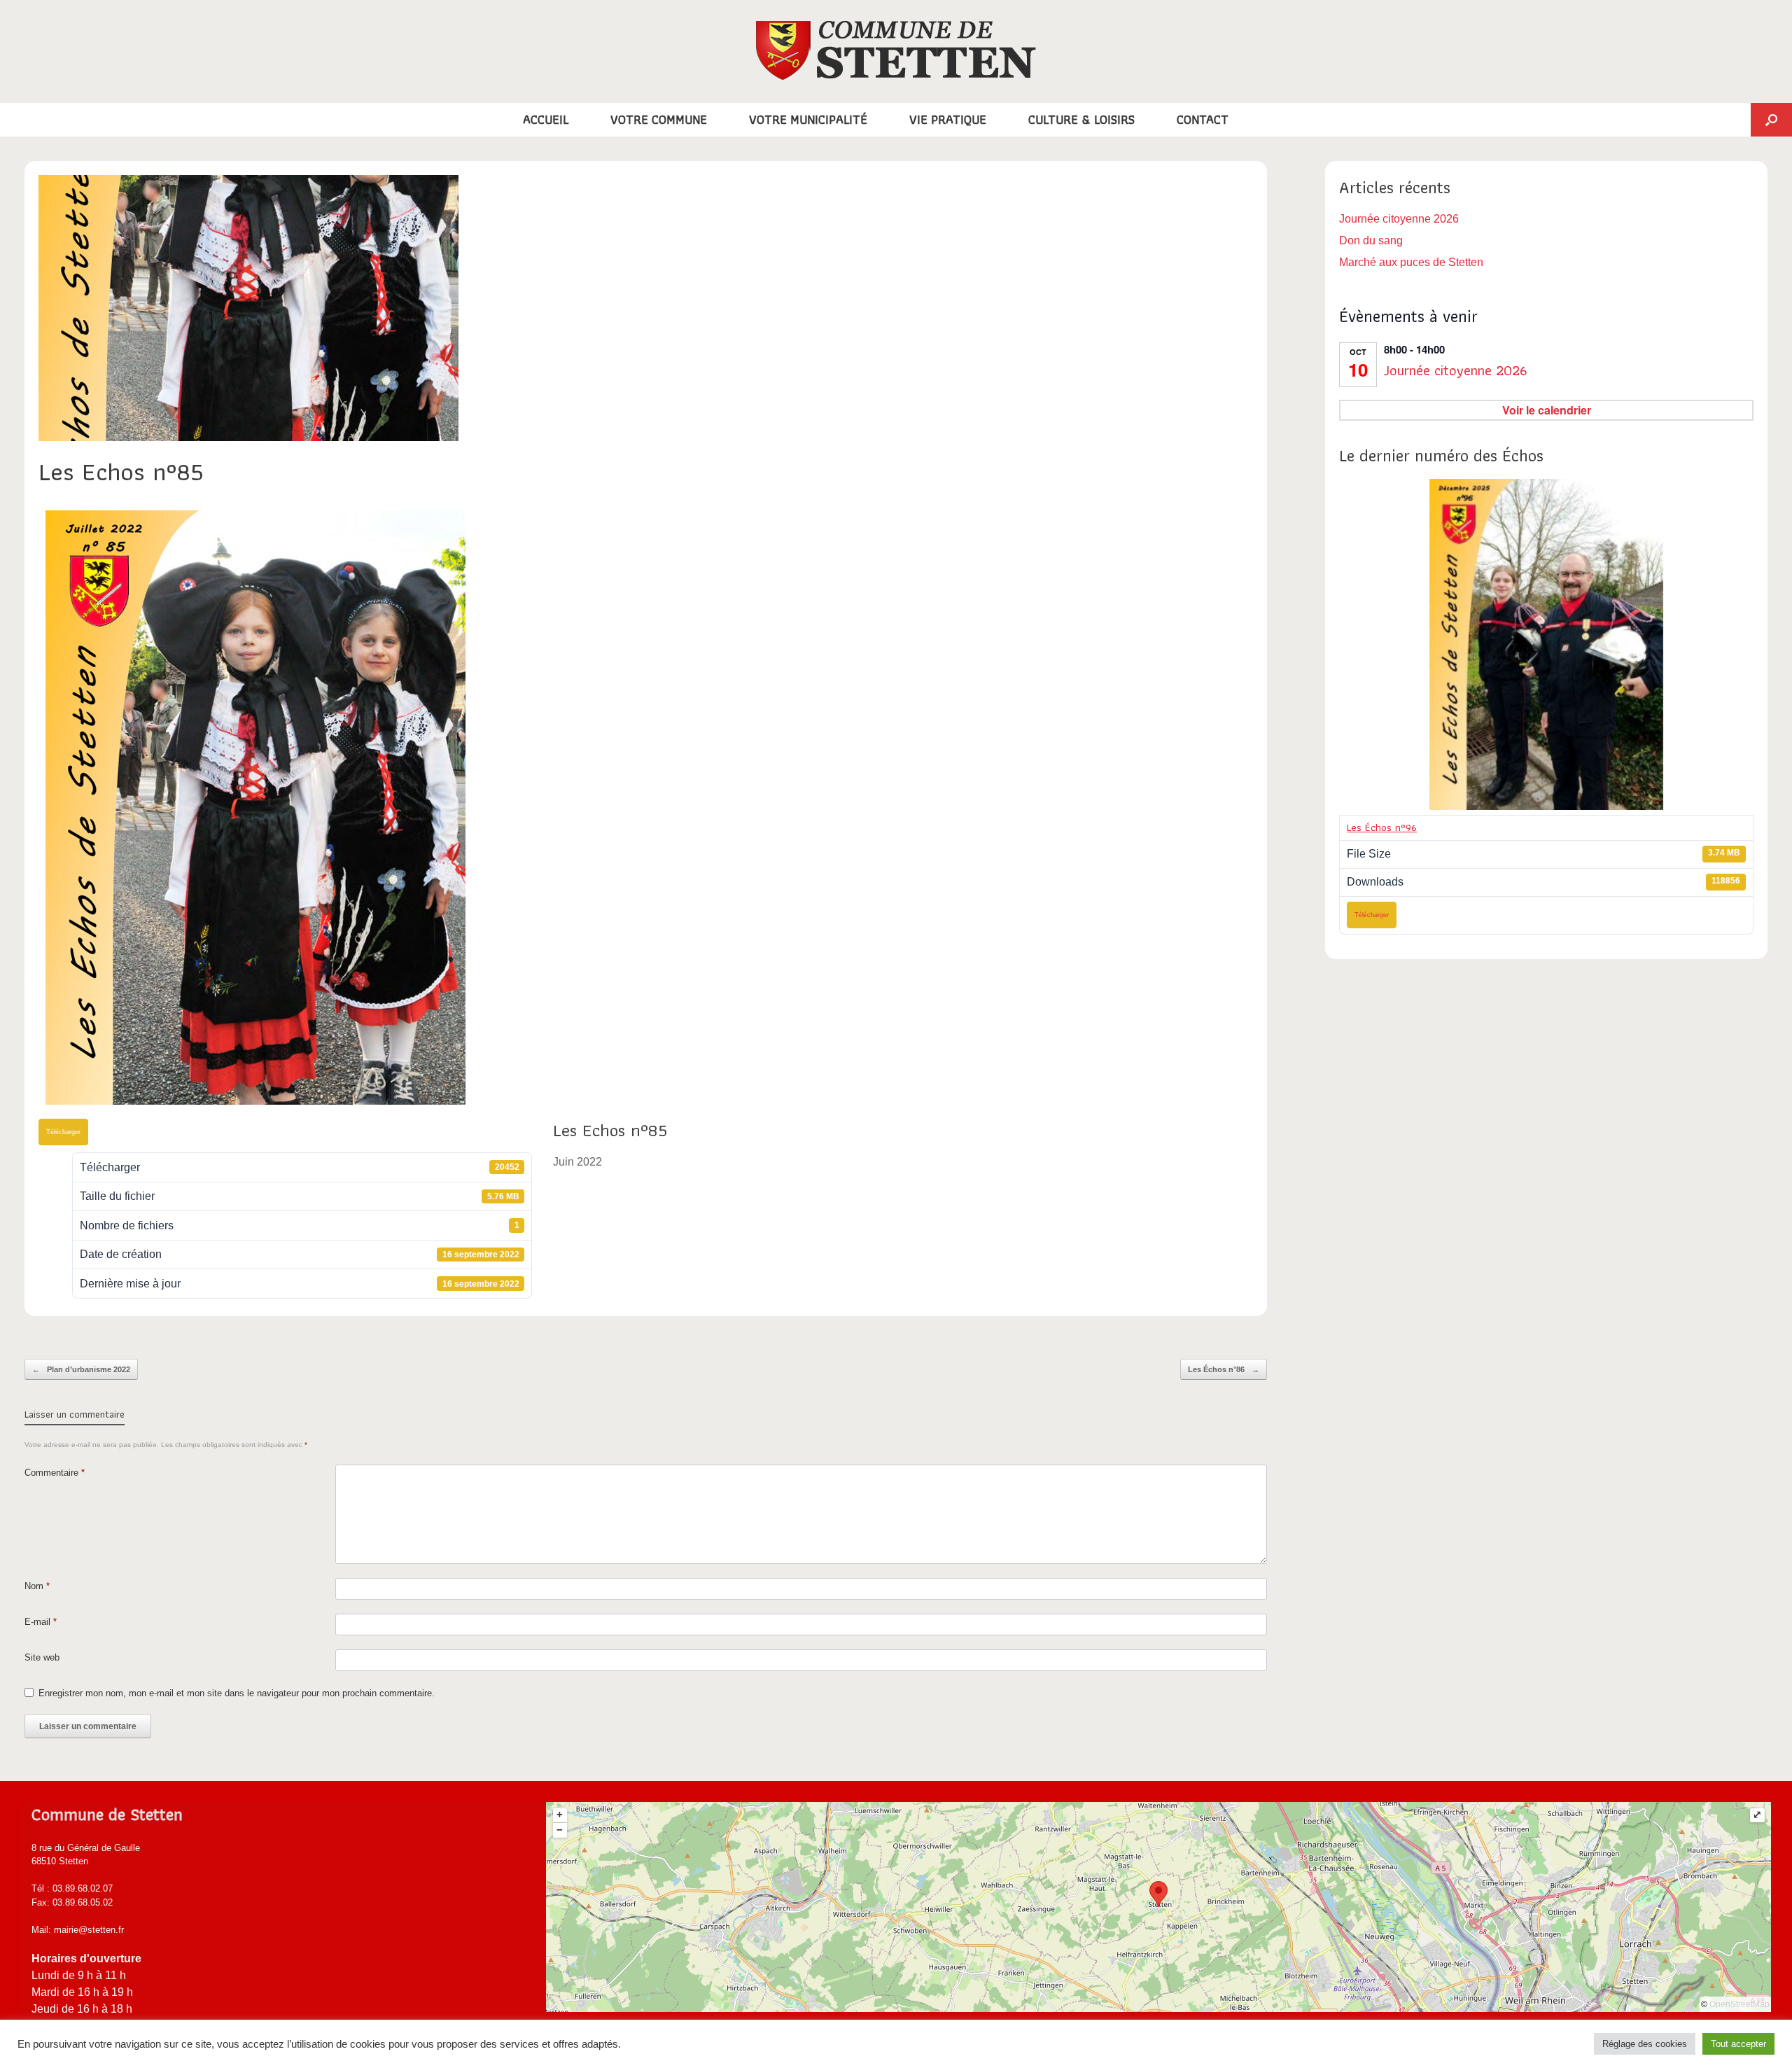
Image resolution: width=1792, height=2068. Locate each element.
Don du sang (1371, 240)
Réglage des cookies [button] (1645, 2044)
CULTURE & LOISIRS (1081, 119)
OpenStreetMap (1739, 2004)
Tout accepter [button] (1738, 2044)
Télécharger (63, 1132)
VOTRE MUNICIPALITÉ (808, 119)
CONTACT (1203, 119)
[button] (1771, 120)
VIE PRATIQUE (948, 119)
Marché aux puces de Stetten (1411, 262)
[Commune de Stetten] (896, 50)
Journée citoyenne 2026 (1399, 219)
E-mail (41, 1622)
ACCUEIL (546, 119)
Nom (37, 1586)
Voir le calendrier (1547, 410)
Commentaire (55, 1473)
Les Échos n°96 (1382, 827)
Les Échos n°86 (1224, 1369)
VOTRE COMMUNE (659, 119)
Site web (42, 1657)
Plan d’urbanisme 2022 (81, 1369)
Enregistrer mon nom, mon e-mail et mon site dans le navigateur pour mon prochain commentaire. (237, 1693)
